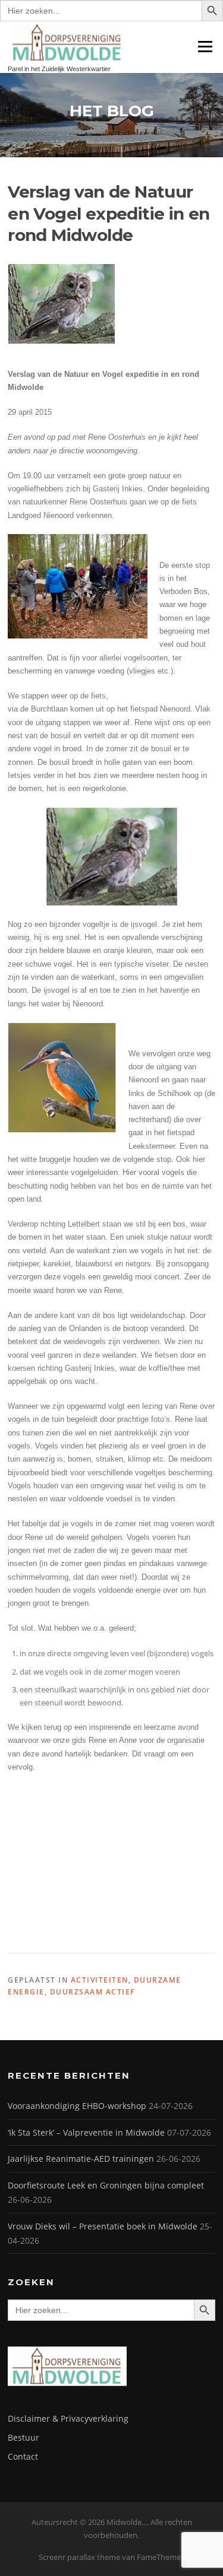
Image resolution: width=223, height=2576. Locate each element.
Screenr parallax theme (79, 2557)
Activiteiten (100, 1980)
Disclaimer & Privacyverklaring (68, 2418)
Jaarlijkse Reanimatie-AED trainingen (81, 2159)
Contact (23, 2456)
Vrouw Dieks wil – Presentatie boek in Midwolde (103, 2226)
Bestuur (23, 2437)
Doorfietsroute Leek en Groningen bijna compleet (106, 2185)
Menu (205, 46)
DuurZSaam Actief (92, 1992)
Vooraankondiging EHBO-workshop (77, 2106)
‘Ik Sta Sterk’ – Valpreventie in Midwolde (86, 2132)
